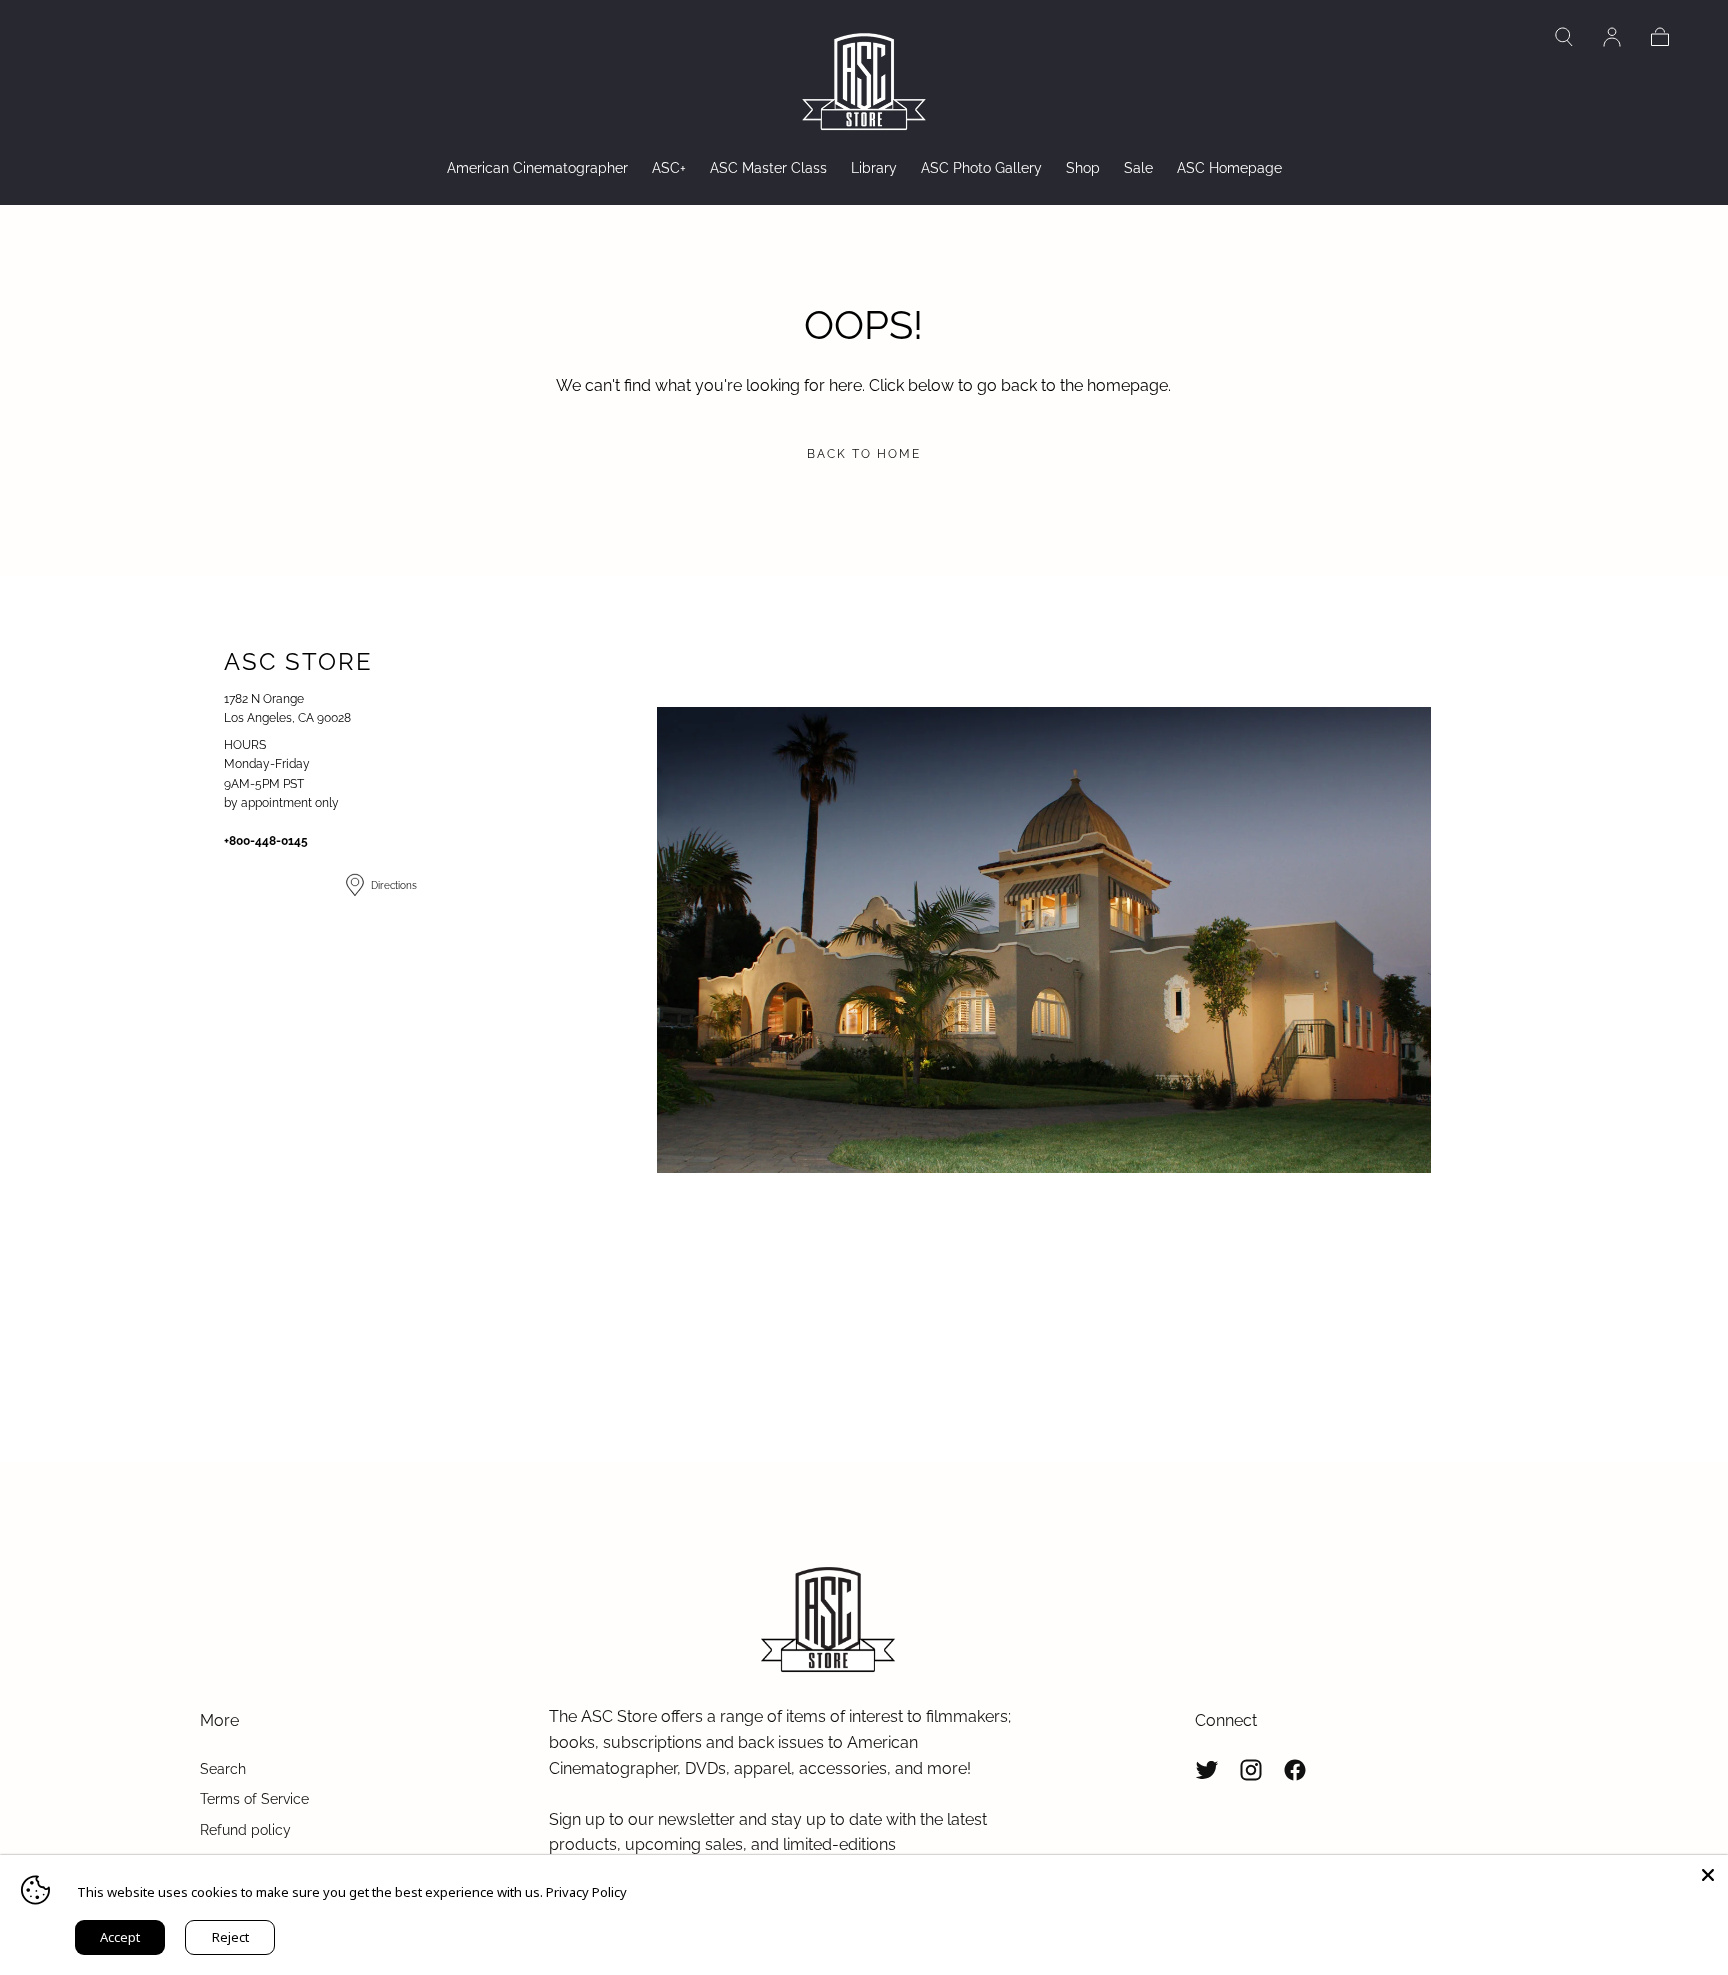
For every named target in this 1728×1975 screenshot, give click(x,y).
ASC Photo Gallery (981, 168)
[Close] (1708, 1875)
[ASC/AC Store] (828, 1621)
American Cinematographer (537, 168)
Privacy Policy (586, 1892)
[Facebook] (1295, 1770)
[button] (1564, 37)
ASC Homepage (1229, 168)
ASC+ (669, 168)
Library (874, 168)
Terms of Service (254, 1799)
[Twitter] (1207, 1770)
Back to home (864, 454)
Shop (1083, 168)
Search (223, 1769)
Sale (1138, 168)
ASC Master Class (768, 168)
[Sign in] (1612, 37)
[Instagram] (1251, 1770)
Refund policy (245, 1830)
